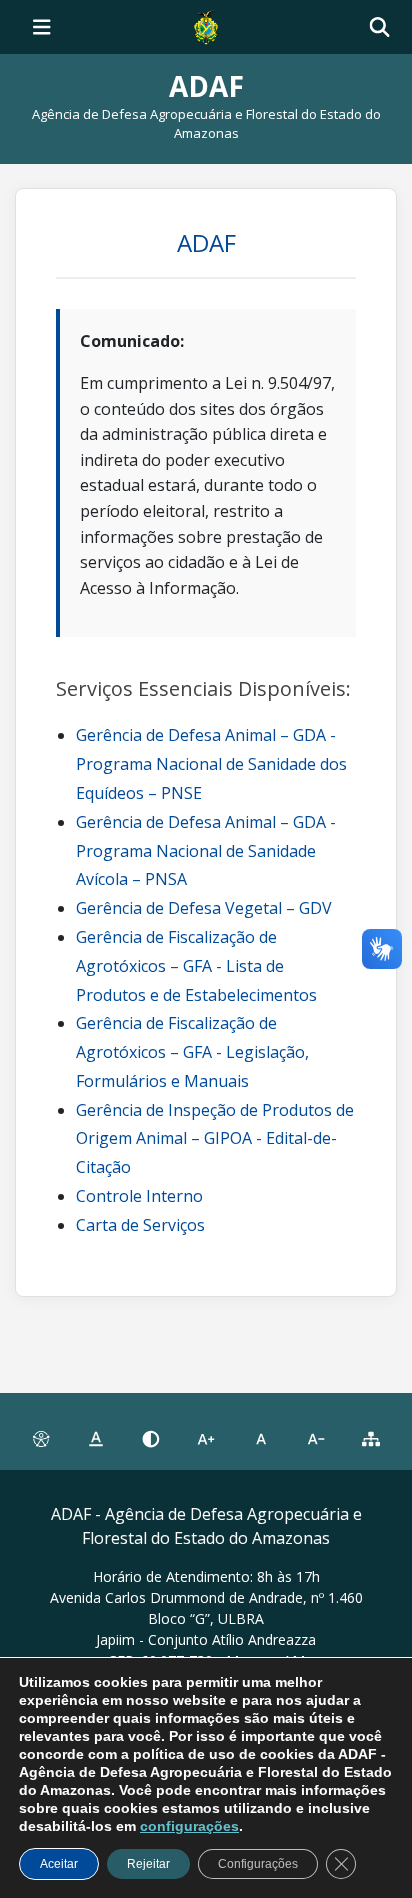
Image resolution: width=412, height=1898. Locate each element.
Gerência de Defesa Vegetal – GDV (204, 908)
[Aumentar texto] (205, 1440)
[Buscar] (379, 27)
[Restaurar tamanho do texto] (261, 1440)
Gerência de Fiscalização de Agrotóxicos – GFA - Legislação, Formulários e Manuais (192, 1052)
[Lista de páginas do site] (371, 1440)
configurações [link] (189, 1826)
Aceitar (59, 1864)
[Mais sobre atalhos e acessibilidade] (40, 1440)
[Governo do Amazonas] (206, 25)
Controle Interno (139, 1196)
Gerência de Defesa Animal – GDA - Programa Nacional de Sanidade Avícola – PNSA (206, 851)
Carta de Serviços (140, 1225)
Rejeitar (148, 1864)
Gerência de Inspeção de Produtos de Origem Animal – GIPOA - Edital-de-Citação (215, 1139)
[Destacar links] (95, 1440)
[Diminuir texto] (316, 1440)
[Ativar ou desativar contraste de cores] (150, 1440)
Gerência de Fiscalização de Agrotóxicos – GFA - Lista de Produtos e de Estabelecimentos (196, 966)
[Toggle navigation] (42, 27)
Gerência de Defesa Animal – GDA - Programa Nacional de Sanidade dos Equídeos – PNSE (211, 764)
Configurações (258, 1864)
